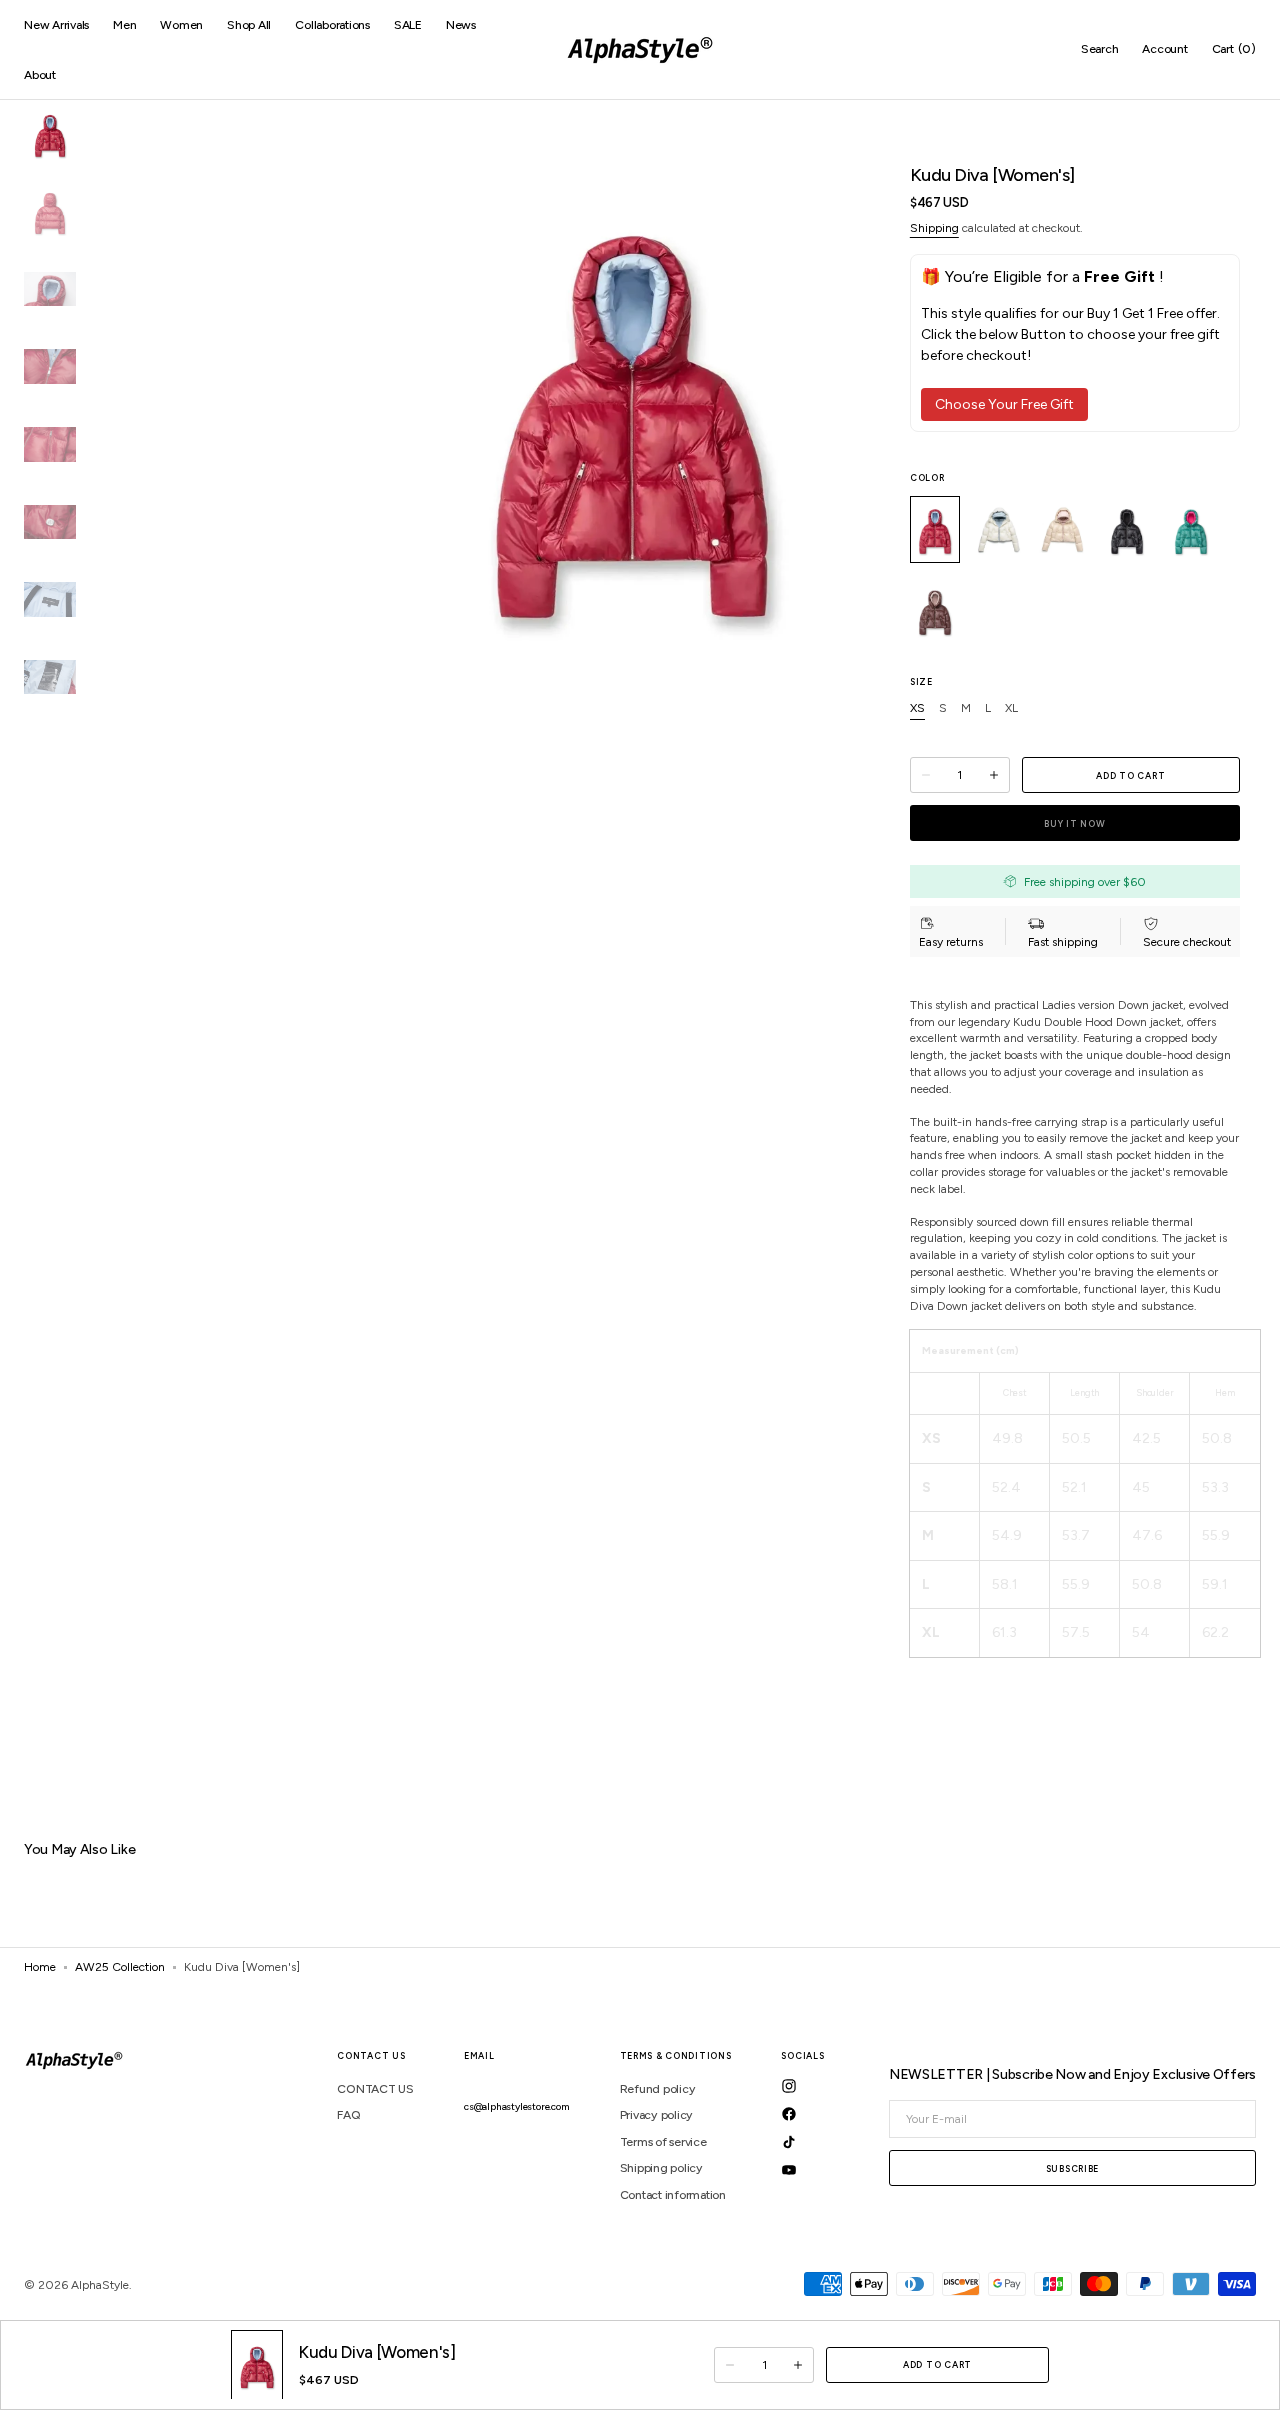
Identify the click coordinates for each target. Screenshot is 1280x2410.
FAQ (348, 2115)
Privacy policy (657, 2115)
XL (1011, 709)
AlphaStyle (100, 2285)
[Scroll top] (1250, 2278)
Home (40, 1967)
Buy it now (1074, 823)
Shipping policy (661, 2168)
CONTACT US (375, 2089)
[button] (1100, 50)
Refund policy (658, 2089)
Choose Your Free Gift (1004, 404)
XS (917, 709)
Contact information (673, 2195)
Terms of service (663, 2142)
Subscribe (1072, 2168)
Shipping (934, 228)
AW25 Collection (120, 1967)
